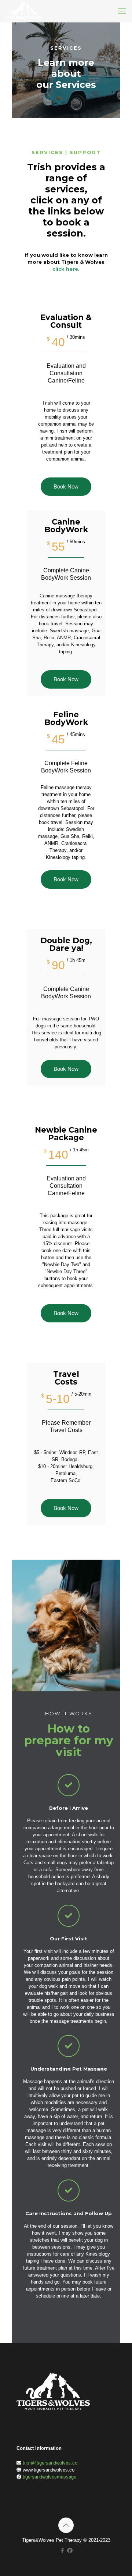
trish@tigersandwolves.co (50, 2463)
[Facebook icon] (62, 2550)
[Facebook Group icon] (70, 2550)
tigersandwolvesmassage (49, 2477)
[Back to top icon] (66, 2525)
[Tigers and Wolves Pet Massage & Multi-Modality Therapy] (24, 11)
